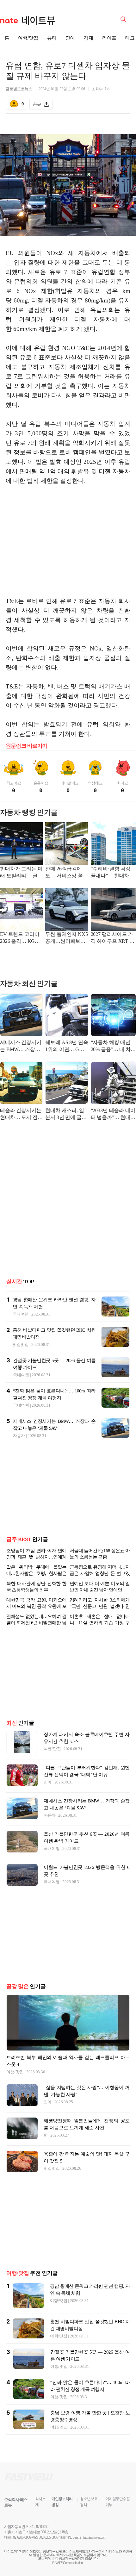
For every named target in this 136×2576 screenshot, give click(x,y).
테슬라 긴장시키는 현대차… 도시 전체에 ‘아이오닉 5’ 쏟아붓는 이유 (21, 1114)
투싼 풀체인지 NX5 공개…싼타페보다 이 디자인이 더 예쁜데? (66, 938)
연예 (70, 38)
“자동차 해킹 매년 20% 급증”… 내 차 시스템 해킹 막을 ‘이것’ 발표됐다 (113, 1046)
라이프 (109, 38)
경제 (89, 38)
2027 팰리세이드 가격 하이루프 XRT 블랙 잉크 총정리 (113, 938)
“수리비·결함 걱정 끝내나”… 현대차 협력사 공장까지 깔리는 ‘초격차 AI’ (113, 873)
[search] (124, 19)
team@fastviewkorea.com (90, 2537)
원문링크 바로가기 (27, 746)
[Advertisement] (68, 546)
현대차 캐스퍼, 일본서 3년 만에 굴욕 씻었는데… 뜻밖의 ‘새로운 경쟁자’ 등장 (66, 1114)
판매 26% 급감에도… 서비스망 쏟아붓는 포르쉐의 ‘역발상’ (66, 873)
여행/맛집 (28, 38)
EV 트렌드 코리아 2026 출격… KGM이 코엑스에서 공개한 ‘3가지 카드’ (21, 938)
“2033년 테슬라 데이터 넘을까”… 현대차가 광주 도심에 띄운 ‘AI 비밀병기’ (113, 1114)
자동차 (19, 1436)
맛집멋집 (21, 1344)
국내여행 (21, 1314)
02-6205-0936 (22, 2537)
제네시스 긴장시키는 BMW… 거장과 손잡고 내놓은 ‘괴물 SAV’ (21, 1046)
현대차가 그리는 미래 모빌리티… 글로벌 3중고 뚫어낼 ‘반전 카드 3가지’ (21, 873)
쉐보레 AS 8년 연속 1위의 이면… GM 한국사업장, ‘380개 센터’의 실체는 (67, 1046)
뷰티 (52, 38)
